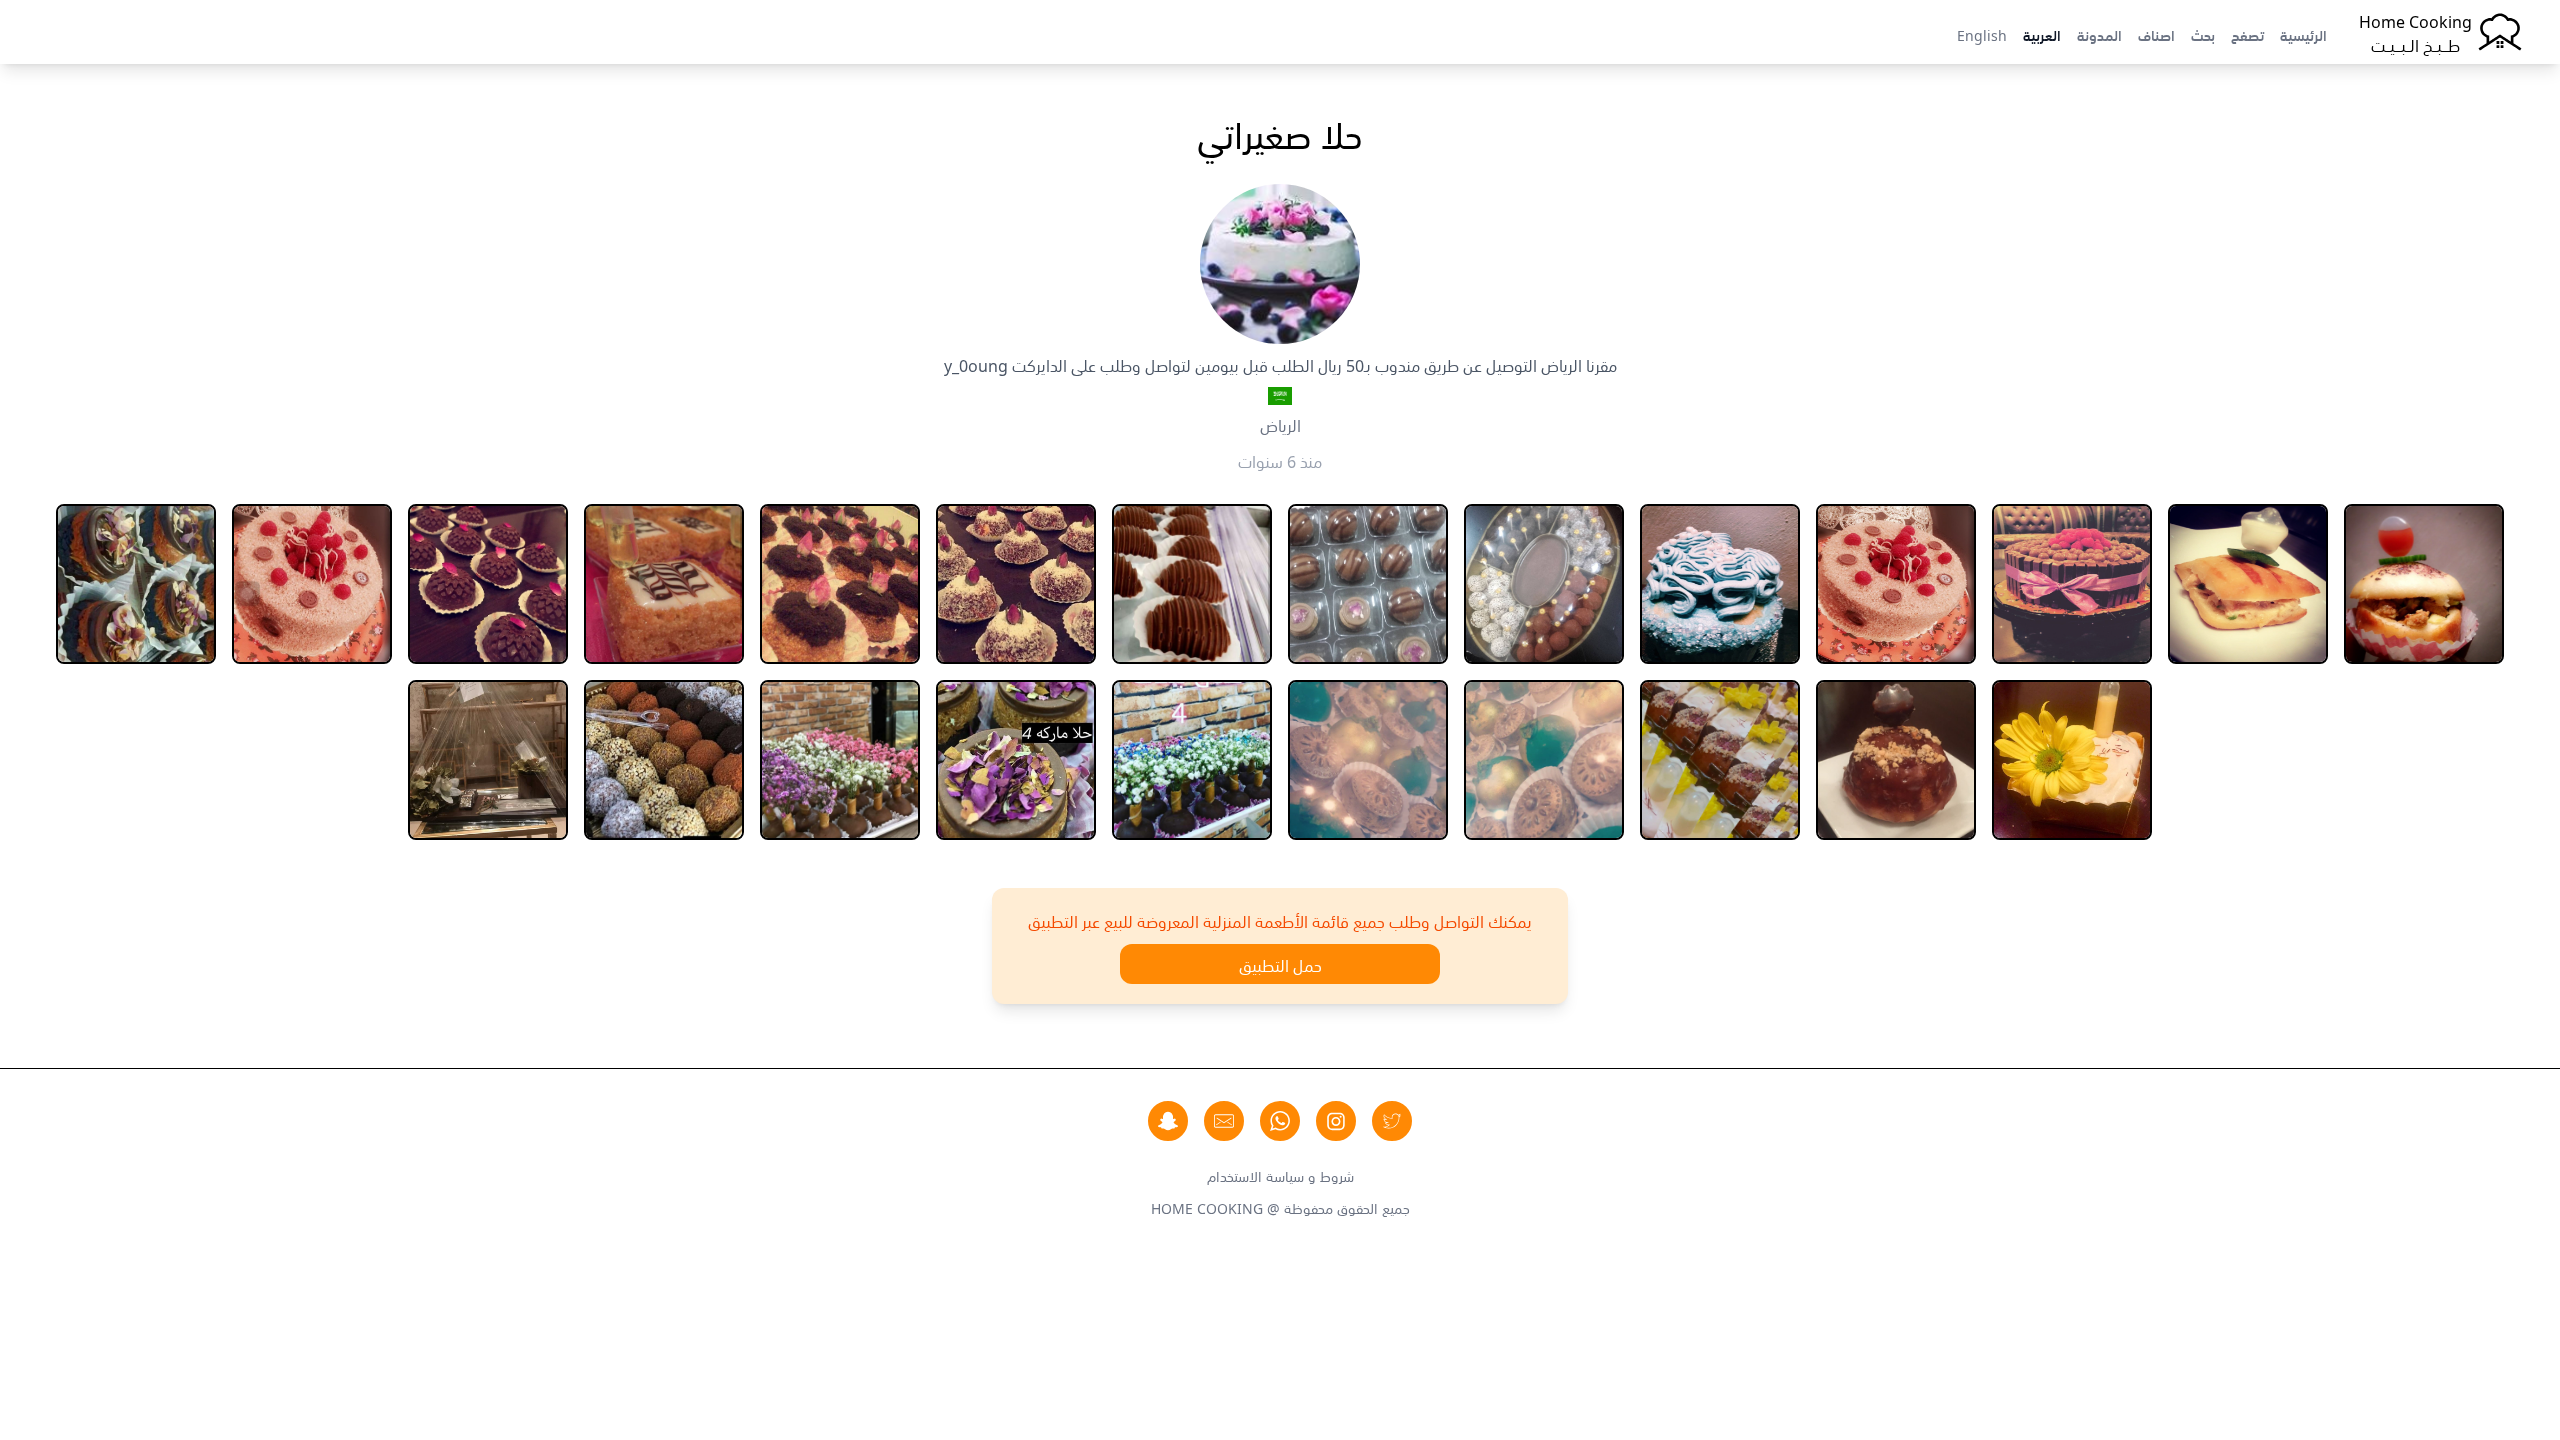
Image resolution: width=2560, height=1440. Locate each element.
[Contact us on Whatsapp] (1280, 1121)
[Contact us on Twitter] (1392, 1121)
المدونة (2099, 34)
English (1982, 34)
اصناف (2156, 34)
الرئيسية (2303, 34)
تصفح (2247, 34)
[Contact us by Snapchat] (1168, 1121)
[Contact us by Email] (1224, 1121)
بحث (2203, 34)
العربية (2042, 34)
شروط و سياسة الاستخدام (1280, 1175)
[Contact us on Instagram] (1336, 1121)
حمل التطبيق (1280, 964)
